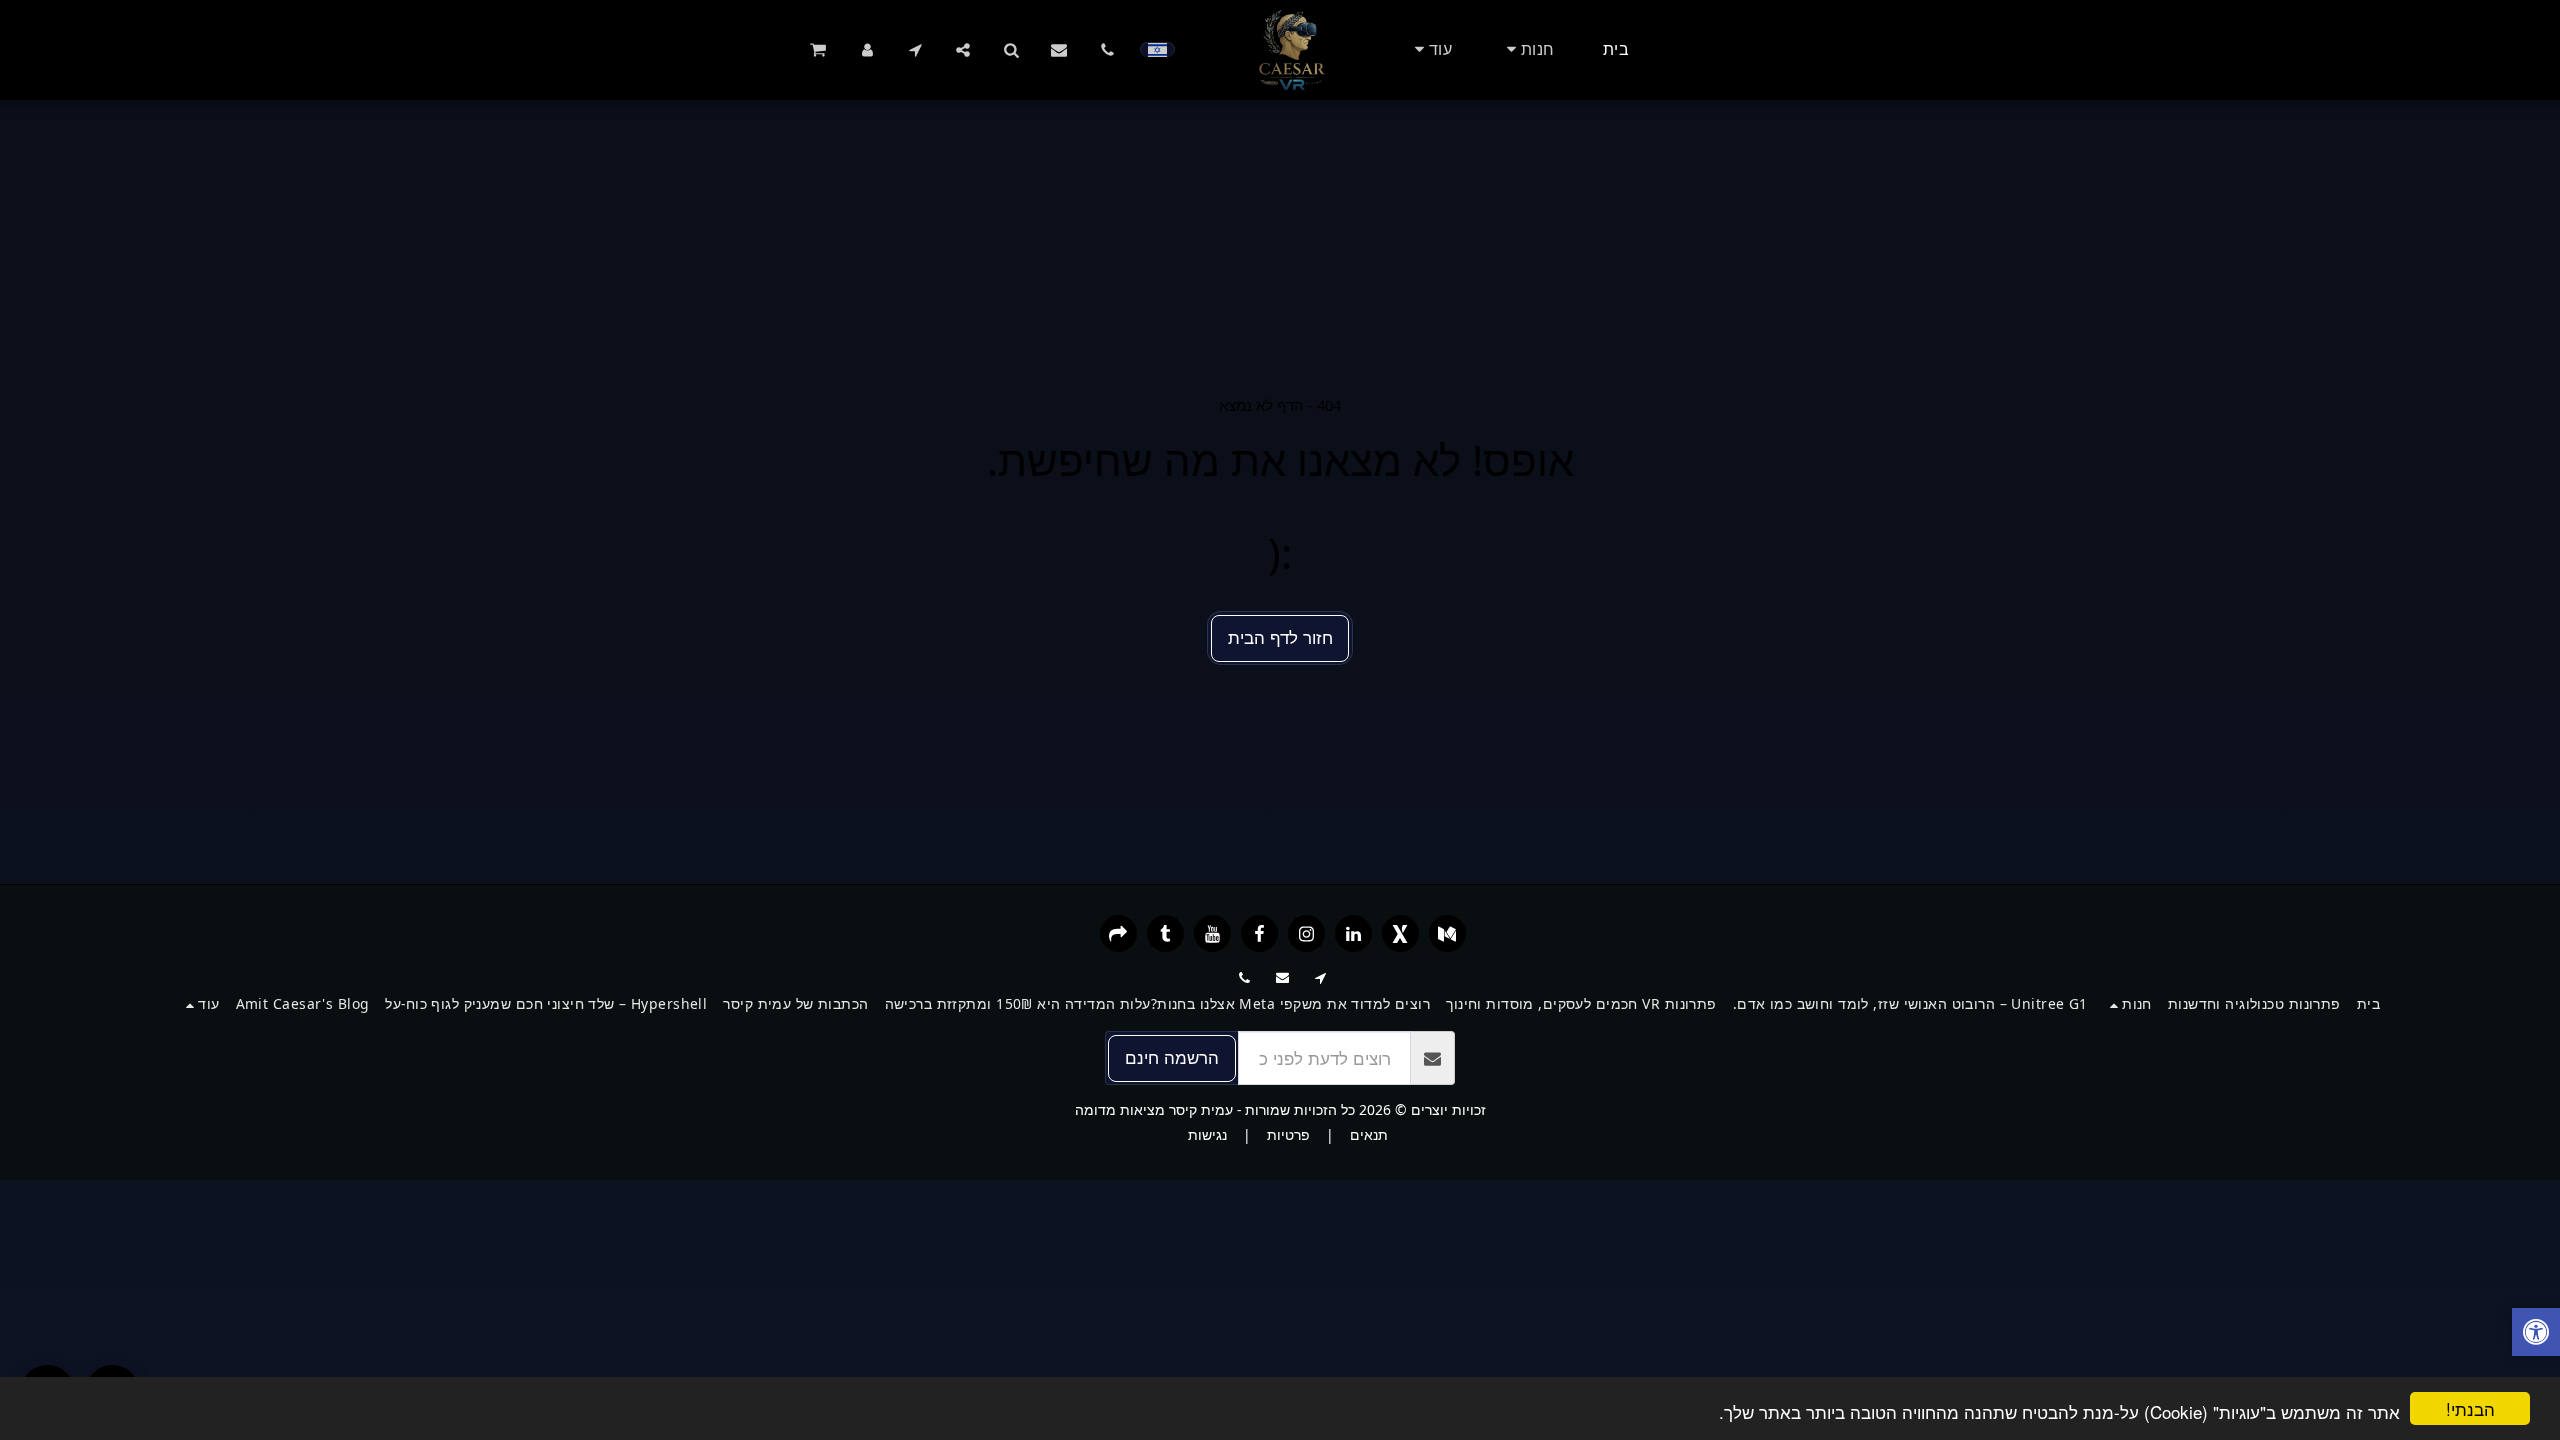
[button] (1107, 50)
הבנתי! (2470, 1408)
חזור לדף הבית (1280, 637)
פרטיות (1288, 1134)
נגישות (1207, 1134)
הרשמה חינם (1172, 1057)
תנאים (1369, 1134)
